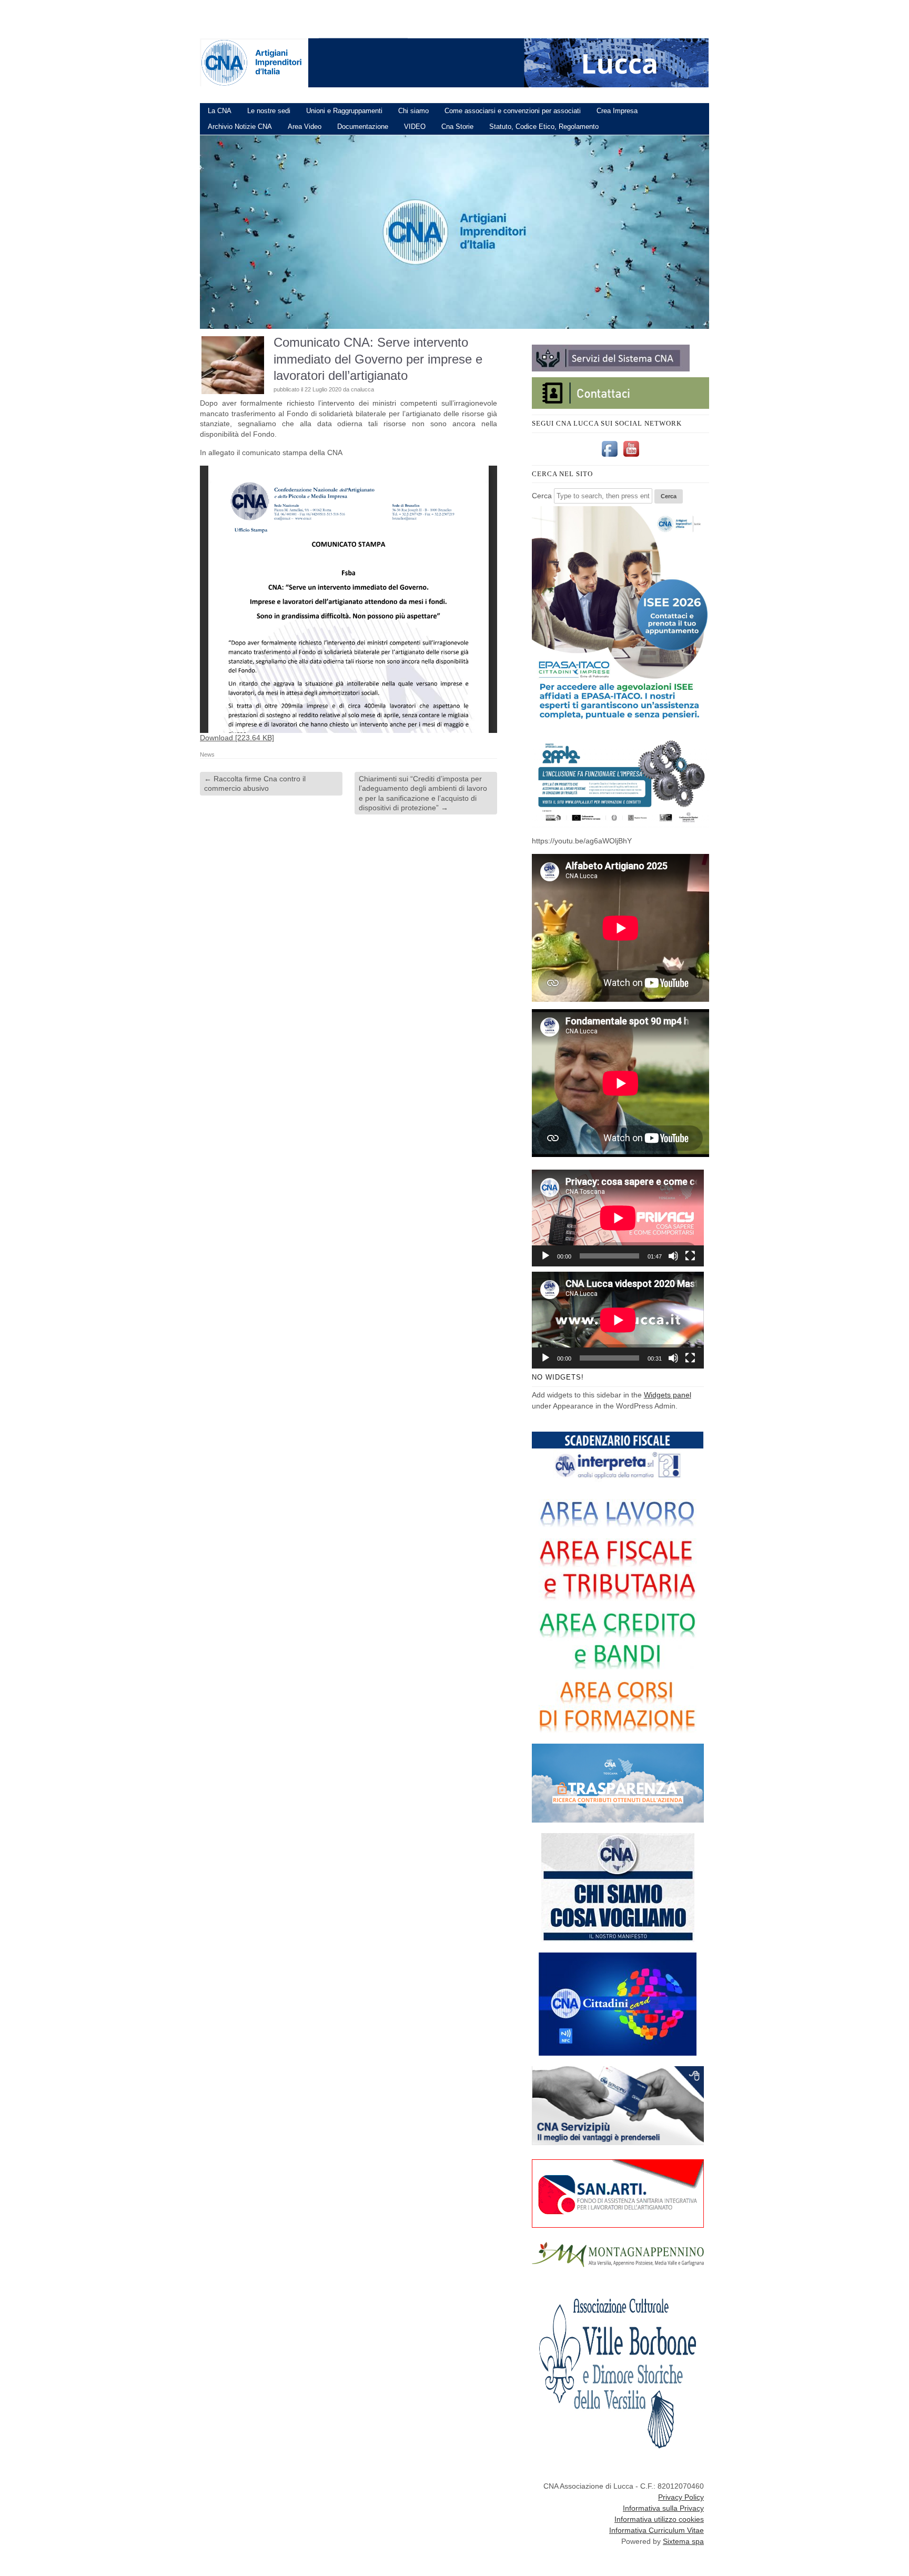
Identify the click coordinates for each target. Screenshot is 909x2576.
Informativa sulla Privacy (663, 2508)
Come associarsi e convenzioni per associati (513, 111)
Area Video (305, 127)
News (207, 754)
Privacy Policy (681, 2497)
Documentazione (363, 127)
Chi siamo (413, 111)
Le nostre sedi (269, 111)
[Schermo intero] (690, 1256)
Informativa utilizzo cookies (659, 2519)
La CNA (220, 111)
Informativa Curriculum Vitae (656, 2530)
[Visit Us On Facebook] (609, 457)
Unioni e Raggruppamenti (344, 111)
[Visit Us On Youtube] (631, 457)
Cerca (542, 496)
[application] (618, 1218)
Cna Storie (457, 127)
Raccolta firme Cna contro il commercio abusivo (255, 783)
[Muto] (673, 1256)
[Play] (546, 1256)
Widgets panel (668, 1395)
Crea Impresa (617, 111)
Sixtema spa (683, 2541)
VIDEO (415, 127)
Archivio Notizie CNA (240, 127)
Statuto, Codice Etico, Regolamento (544, 127)
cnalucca (362, 389)
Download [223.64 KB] (237, 738)
